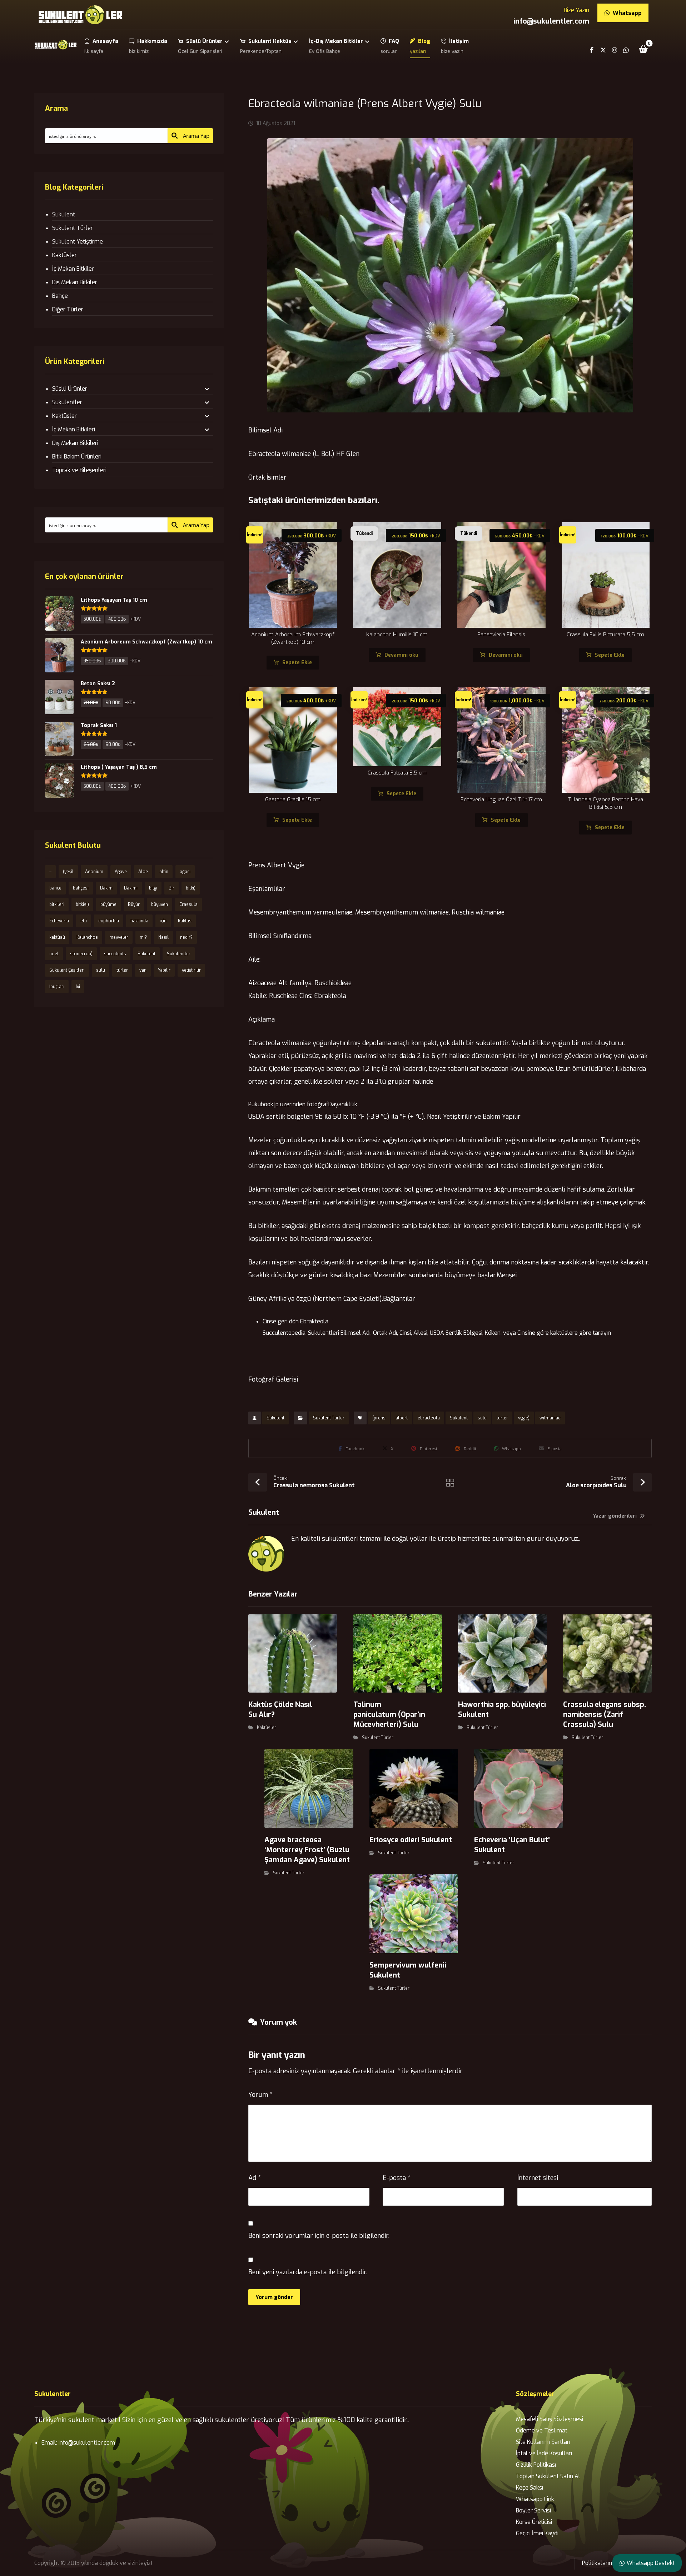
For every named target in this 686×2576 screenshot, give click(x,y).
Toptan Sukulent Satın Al (548, 2476)
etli (84, 921)
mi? (143, 937)
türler (502, 1418)
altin (164, 872)
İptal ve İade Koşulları (544, 2453)
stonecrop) (81, 954)
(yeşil (68, 872)
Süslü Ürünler (70, 389)
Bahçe (60, 296)
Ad (255, 2178)
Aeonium (94, 872)
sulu (482, 1418)
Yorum (260, 2095)
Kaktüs (185, 921)
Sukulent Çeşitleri (67, 970)
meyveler (119, 937)
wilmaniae (550, 1418)
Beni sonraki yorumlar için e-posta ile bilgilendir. (319, 2236)
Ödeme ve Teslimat (542, 2430)
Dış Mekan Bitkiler (75, 282)
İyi (78, 987)
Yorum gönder (274, 2297)
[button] (643, 49)
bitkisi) (82, 904)
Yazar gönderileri (616, 1516)
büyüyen (160, 904)
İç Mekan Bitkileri (74, 429)
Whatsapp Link (535, 2499)
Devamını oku (401, 655)
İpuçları (57, 987)
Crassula (188, 904)
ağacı (185, 872)
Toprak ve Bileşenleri (79, 470)
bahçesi (81, 888)
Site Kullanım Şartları (543, 2442)
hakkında (139, 921)
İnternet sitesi (538, 2178)
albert (402, 1418)
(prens (379, 1418)
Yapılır (164, 970)
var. (143, 970)
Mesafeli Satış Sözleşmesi (550, 2419)
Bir (171, 888)
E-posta (397, 2178)
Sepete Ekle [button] (297, 663)
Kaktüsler (267, 1728)
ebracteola (429, 1418)
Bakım (106, 888)
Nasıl (163, 937)
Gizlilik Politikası (536, 2465)
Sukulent (275, 1418)
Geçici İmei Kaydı (537, 2533)
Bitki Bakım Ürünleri (77, 457)
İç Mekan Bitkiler (73, 269)
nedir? (186, 937)
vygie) (524, 1418)
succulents (115, 954)
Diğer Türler (68, 309)
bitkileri (57, 904)
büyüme (108, 904)
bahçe (55, 888)
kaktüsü (57, 937)
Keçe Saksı (530, 2488)
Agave (121, 872)
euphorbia (109, 921)
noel (54, 954)
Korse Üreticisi (534, 2522)
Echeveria (59, 921)
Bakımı (131, 888)
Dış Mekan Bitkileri (75, 443)
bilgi (153, 888)
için (163, 921)
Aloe (143, 872)
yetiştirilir (191, 970)
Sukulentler (67, 402)
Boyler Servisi (533, 2510)
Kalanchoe (87, 937)
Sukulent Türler (329, 1418)
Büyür (134, 904)
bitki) (191, 888)
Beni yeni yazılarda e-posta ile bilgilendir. (308, 2272)
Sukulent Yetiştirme (78, 242)
